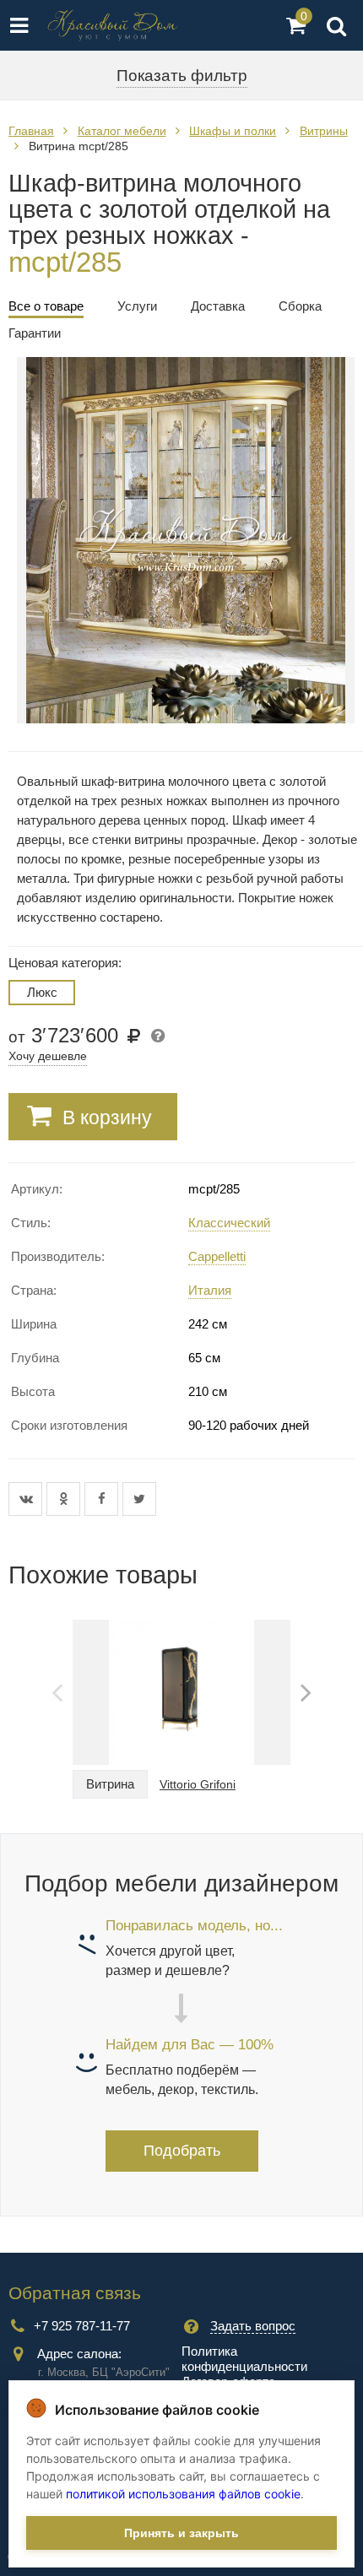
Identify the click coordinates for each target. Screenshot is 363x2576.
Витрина (110, 1784)
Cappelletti (217, 1256)
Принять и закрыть (181, 2533)
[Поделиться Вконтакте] (27, 1499)
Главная (31, 131)
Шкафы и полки (233, 131)
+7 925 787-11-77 (82, 2326)
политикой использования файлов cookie (183, 2494)
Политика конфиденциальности (244, 2359)
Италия (210, 1290)
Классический (229, 1223)
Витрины (324, 131)
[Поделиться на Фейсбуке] (103, 1499)
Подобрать (182, 2151)
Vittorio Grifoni (198, 1784)
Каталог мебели (122, 131)
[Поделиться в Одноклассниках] (65, 1499)
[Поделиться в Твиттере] (139, 1499)
